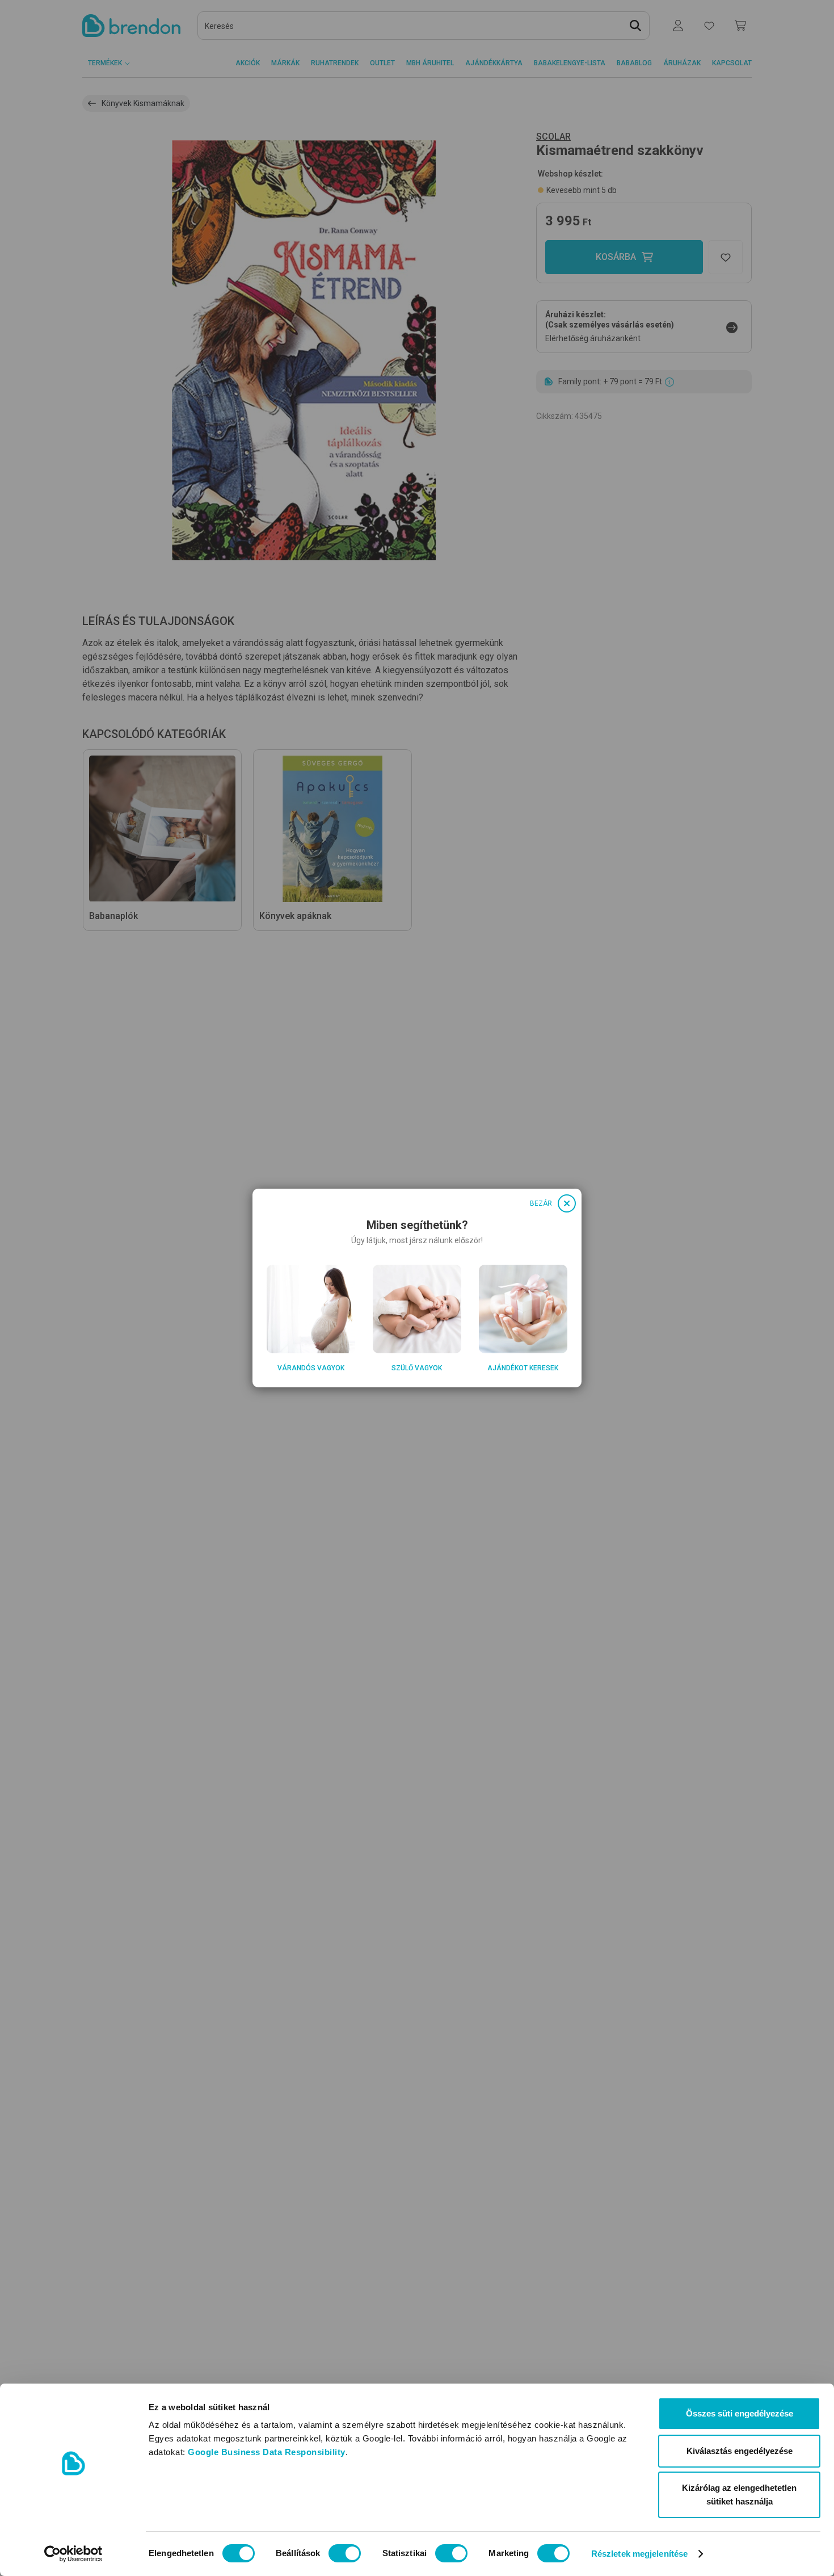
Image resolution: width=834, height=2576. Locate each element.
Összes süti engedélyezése (740, 2413)
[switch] (345, 2553)
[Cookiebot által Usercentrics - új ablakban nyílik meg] (73, 2554)
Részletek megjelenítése (639, 2554)
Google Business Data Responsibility (267, 2452)
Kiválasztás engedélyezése (740, 2451)
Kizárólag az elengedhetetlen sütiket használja (739, 2495)
